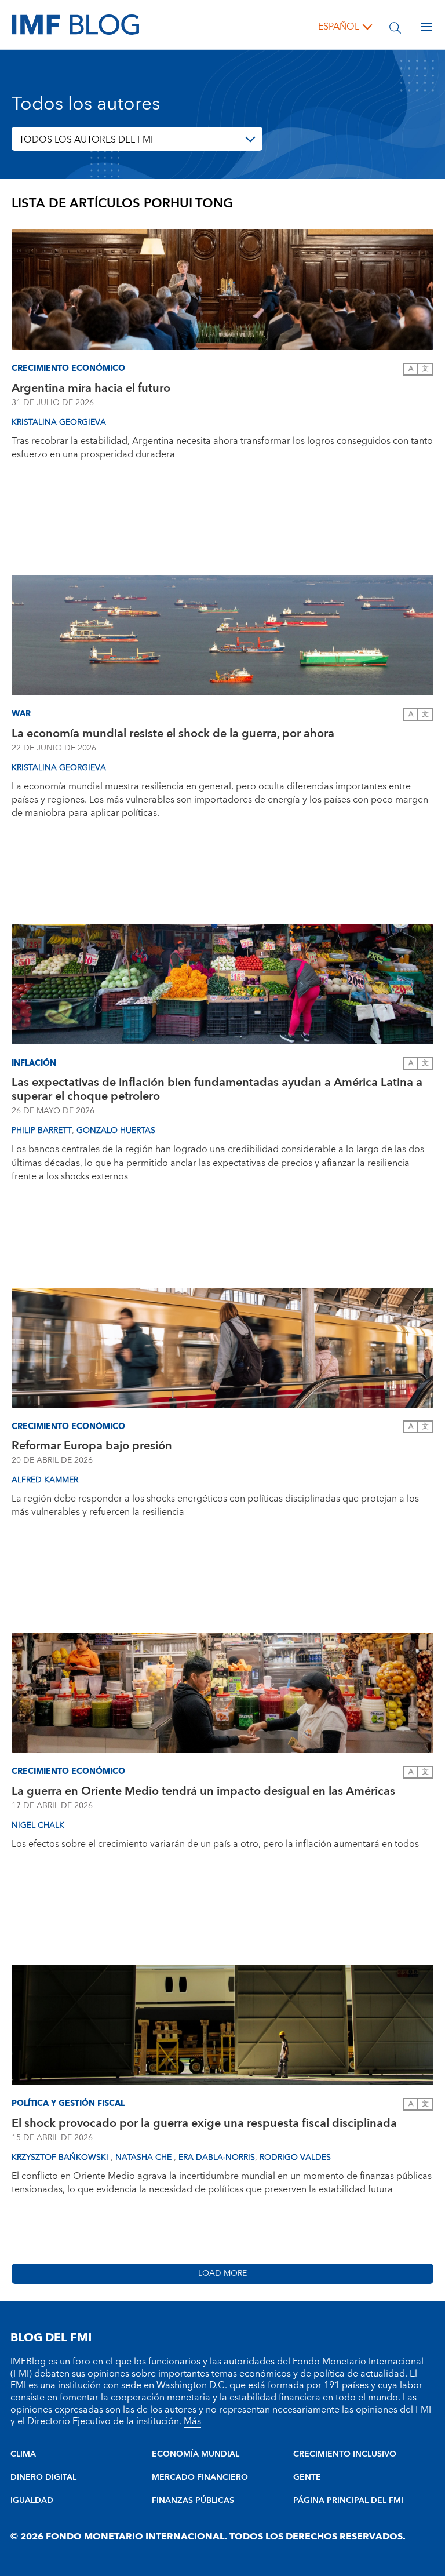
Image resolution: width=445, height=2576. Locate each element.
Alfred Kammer (45, 1480)
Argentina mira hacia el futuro (91, 388)
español (339, 27)
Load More (222, 2273)
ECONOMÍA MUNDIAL (196, 2454)
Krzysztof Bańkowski (61, 2158)
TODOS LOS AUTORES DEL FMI (86, 140)
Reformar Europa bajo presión (92, 1446)
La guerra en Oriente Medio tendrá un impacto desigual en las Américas (203, 1791)
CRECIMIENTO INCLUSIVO (345, 2454)
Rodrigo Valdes (295, 2158)
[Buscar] (395, 27)
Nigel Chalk (38, 1826)
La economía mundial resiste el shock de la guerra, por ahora (173, 734)
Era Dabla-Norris (217, 2158)
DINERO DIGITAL (43, 2477)
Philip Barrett (42, 1131)
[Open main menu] (426, 27)
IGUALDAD (32, 2501)
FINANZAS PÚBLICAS (193, 2501)
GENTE (307, 2477)
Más (192, 2421)
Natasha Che (145, 2158)
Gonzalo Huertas (116, 1131)
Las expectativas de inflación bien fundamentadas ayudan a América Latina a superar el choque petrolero (217, 1090)
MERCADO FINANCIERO (200, 2477)
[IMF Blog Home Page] (75, 24)
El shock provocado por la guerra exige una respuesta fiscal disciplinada (204, 2123)
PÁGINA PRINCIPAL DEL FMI (348, 2501)
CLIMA (23, 2454)
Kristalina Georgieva (59, 422)
